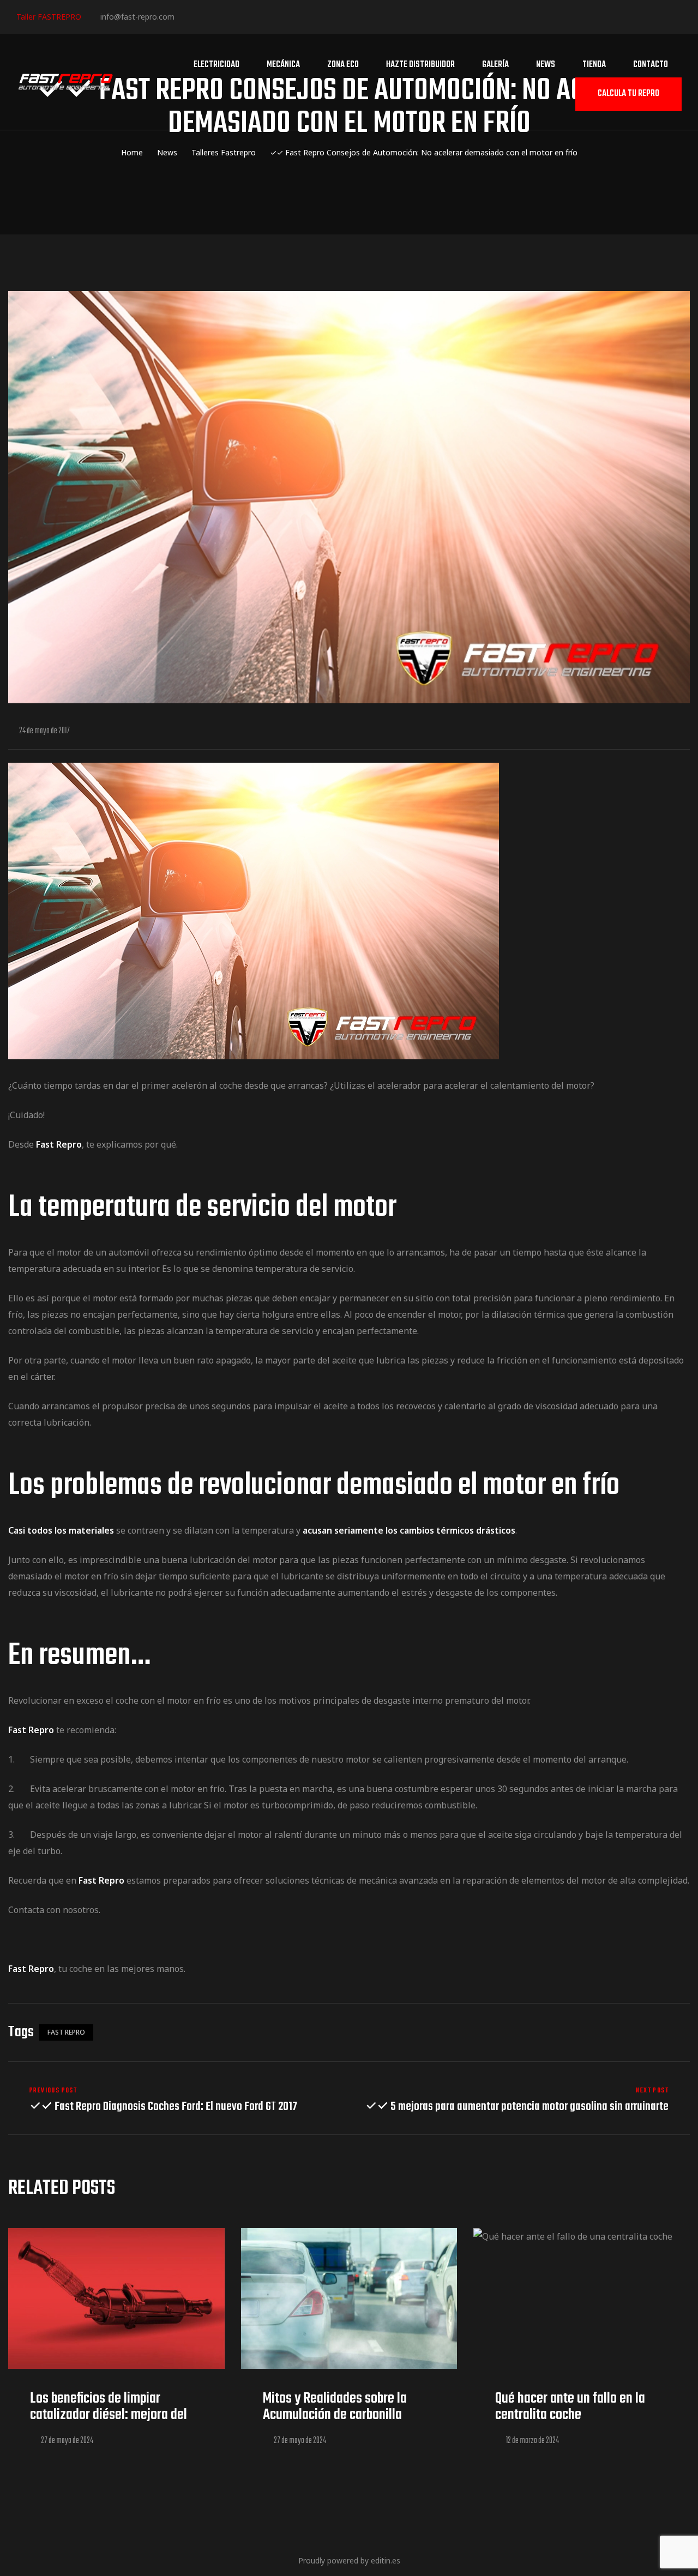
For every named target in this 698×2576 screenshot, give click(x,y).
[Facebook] (187, 16)
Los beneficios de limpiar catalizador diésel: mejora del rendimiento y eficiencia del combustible (109, 2423)
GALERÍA (495, 65)
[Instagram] (220, 16)
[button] (628, 95)
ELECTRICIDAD (216, 65)
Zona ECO (343, 65)
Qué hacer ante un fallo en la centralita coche (570, 2407)
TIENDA (594, 65)
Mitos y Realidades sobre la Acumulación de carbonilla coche (335, 2415)
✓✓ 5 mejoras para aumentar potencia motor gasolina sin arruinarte (522, 2100)
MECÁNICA (283, 65)
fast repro (66, 2032)
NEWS (546, 65)
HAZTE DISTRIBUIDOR (420, 65)
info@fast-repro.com (137, 17)
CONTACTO (651, 65)
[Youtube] (253, 16)
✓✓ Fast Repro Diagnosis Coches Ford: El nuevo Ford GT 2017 (176, 2100)
